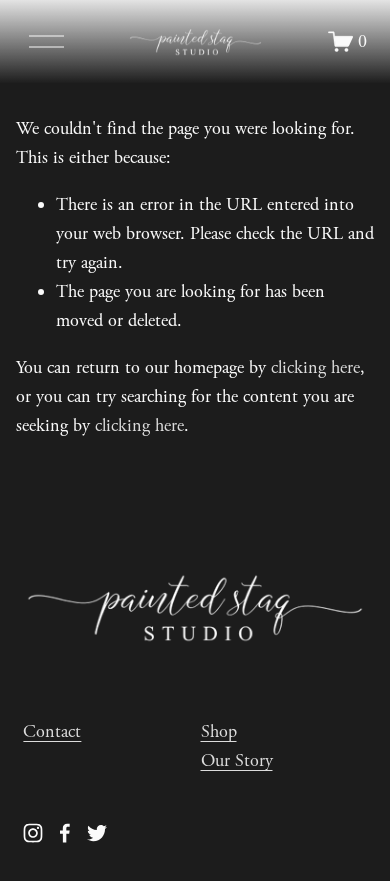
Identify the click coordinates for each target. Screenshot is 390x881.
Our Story (237, 760)
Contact (52, 731)
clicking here (315, 367)
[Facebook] (65, 833)
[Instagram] (33, 833)
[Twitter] (97, 833)
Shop (219, 731)
